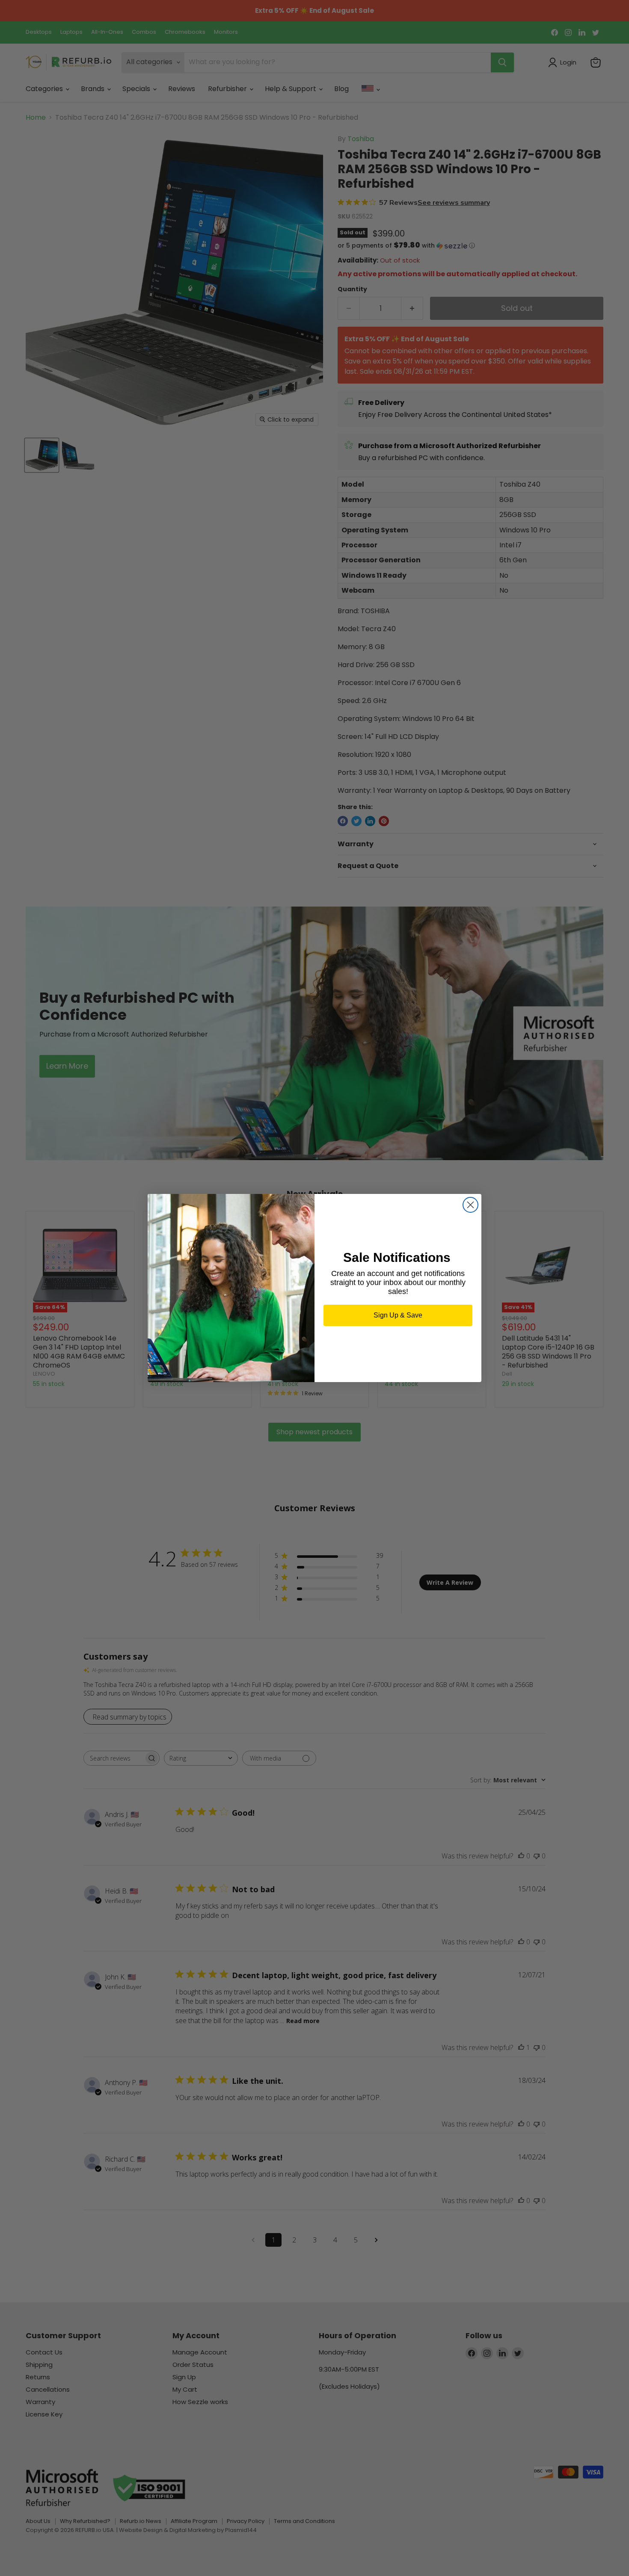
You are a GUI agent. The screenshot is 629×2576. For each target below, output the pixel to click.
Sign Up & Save (398, 1315)
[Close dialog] (470, 1205)
